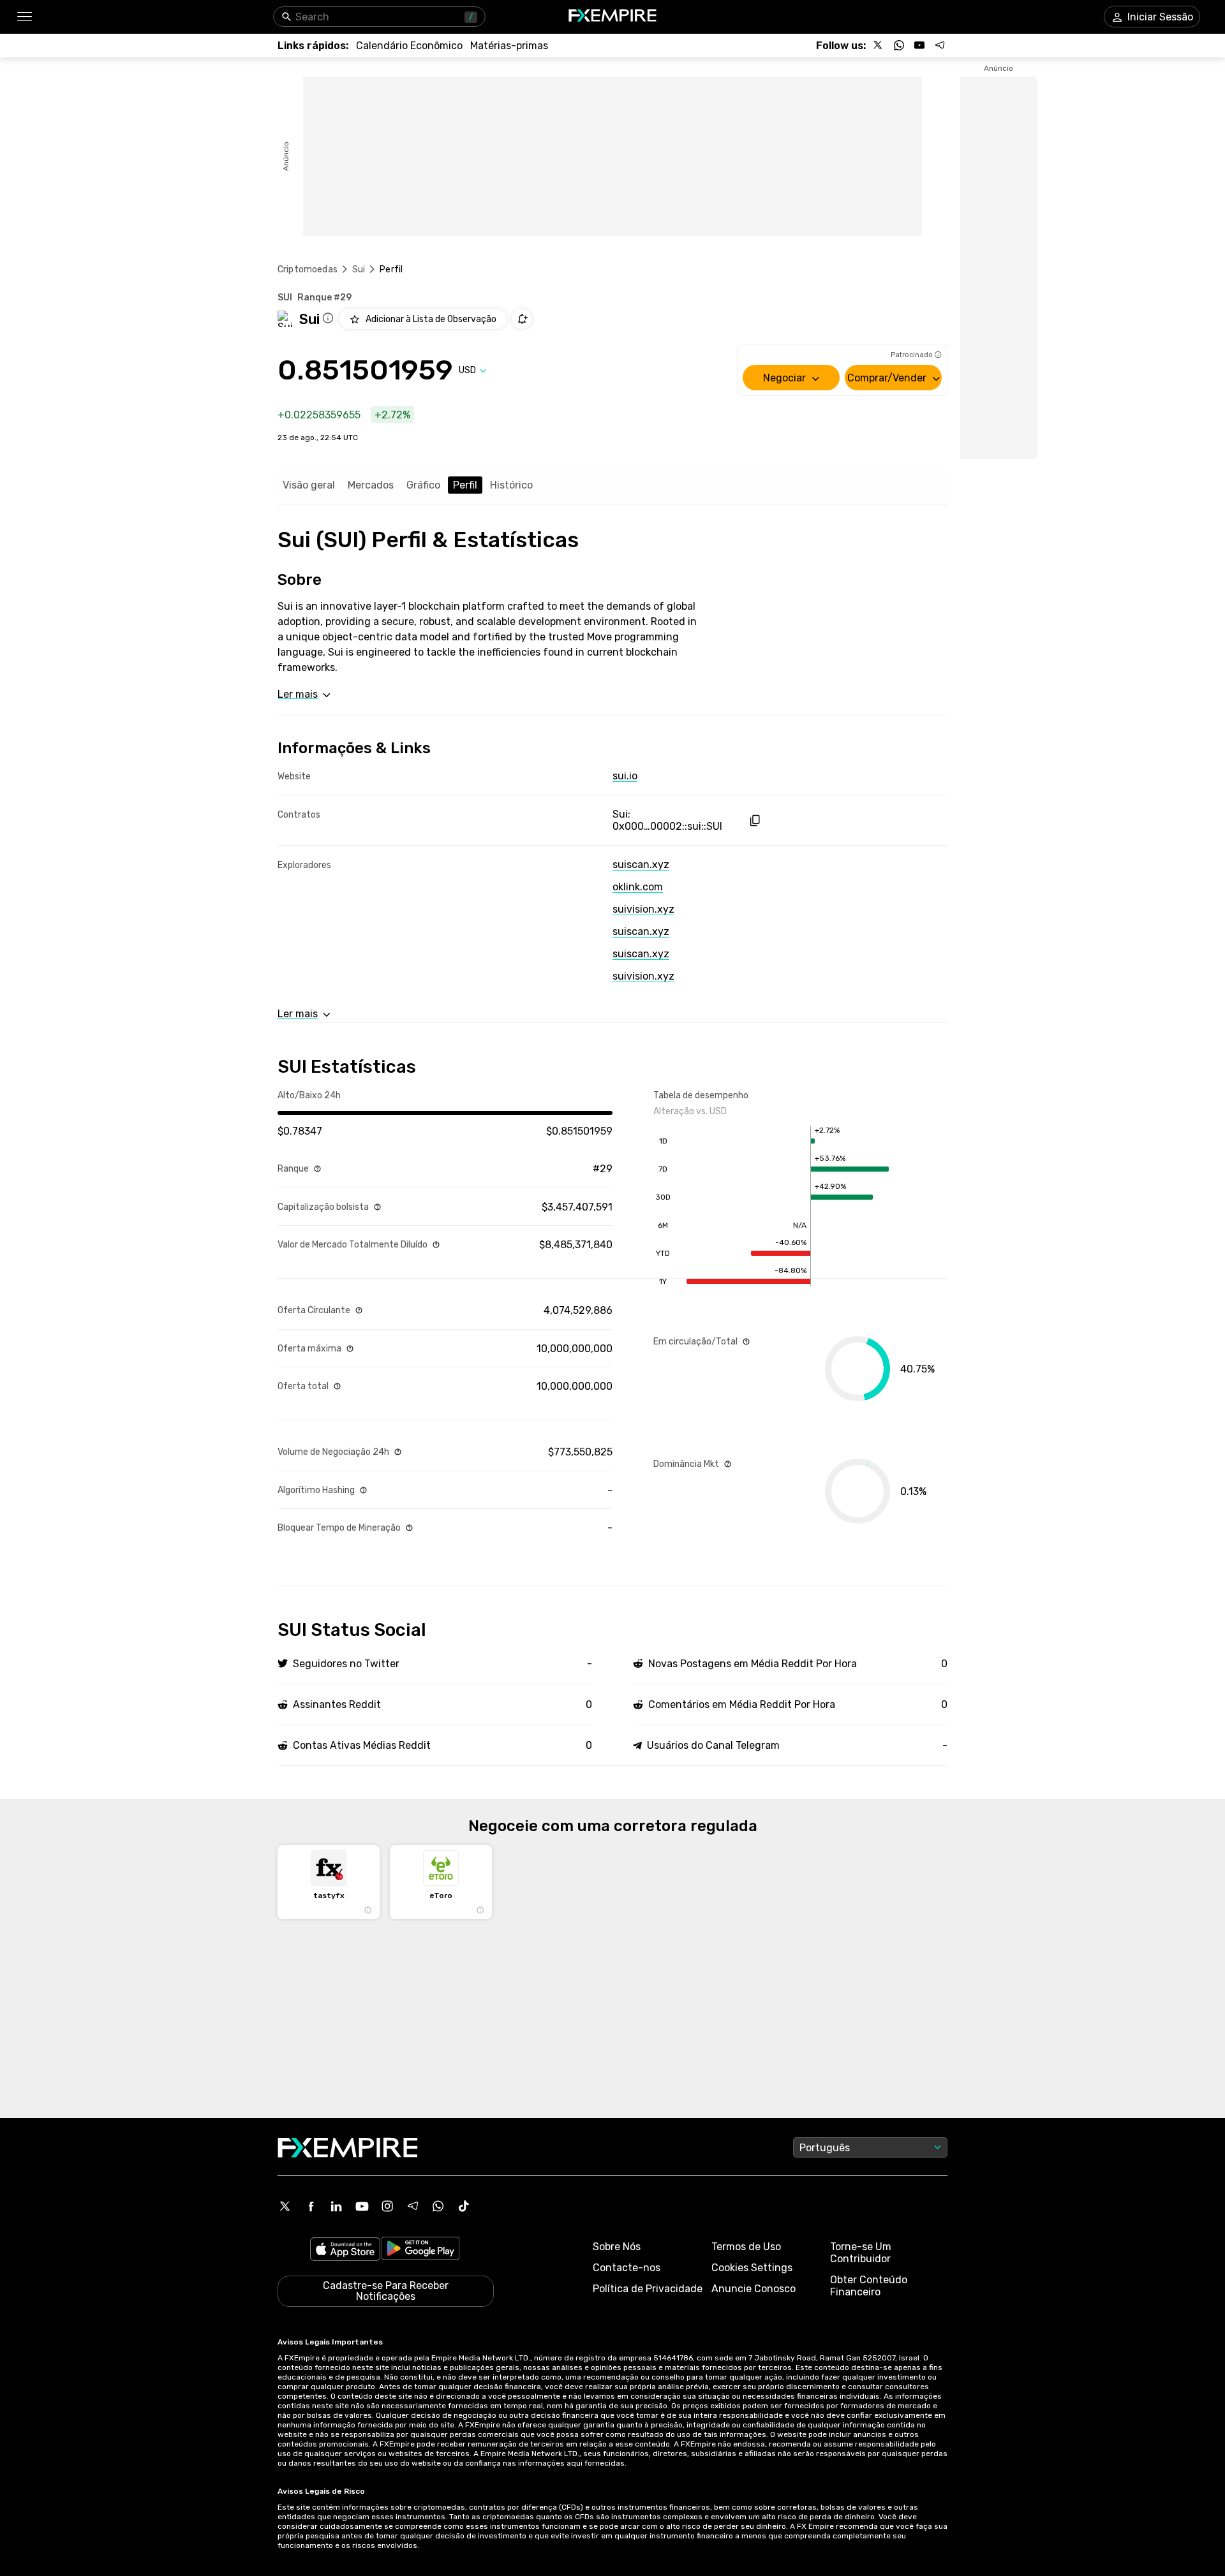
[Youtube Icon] (362, 2206)
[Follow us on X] (879, 45)
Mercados (371, 485)
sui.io (625, 776)
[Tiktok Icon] (464, 2206)
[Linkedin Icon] (336, 2206)
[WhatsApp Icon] (438, 2206)
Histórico (511, 485)
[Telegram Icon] (413, 2206)
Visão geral (309, 485)
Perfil (465, 485)
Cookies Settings (752, 2268)
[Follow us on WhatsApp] (899, 45)
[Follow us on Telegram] (940, 45)
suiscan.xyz (641, 865)
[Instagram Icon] (387, 2206)
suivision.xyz (643, 909)
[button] (24, 17)
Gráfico (423, 485)
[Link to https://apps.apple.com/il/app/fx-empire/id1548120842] (345, 2250)
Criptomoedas (308, 269)
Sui (359, 269)
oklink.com (638, 887)
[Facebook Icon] (311, 2206)
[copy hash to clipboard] (754, 821)
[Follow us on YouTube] (919, 45)
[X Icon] (285, 2206)
